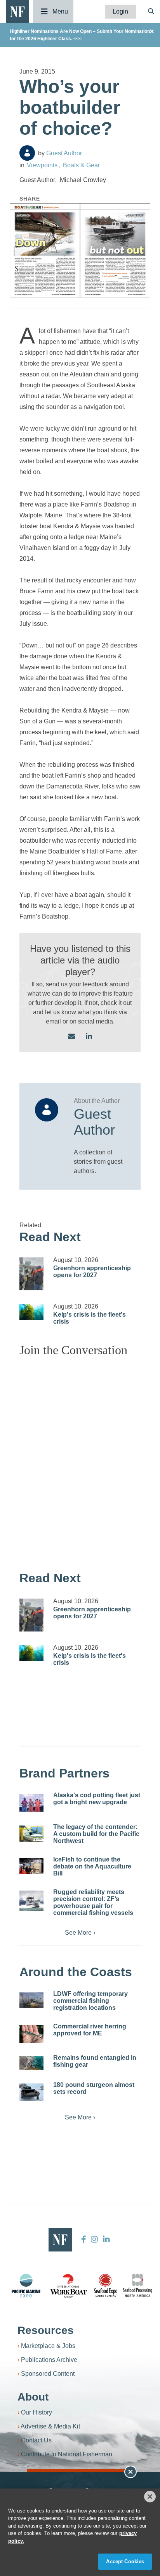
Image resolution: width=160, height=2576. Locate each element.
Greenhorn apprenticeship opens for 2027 (92, 1272)
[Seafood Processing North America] (137, 2285)
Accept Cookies (125, 2561)
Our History (37, 2412)
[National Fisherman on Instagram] (94, 2239)
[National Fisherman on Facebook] (84, 2239)
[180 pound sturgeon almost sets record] (31, 2092)
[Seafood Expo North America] (106, 2286)
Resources (46, 2330)
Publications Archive (49, 2360)
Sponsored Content (48, 2374)
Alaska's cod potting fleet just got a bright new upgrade (97, 1799)
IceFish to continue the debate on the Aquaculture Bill (92, 1866)
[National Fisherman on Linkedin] (105, 2239)
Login (120, 11)
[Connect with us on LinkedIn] (89, 1037)
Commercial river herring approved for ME (90, 2030)
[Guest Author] (27, 153)
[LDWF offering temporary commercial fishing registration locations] (31, 2001)
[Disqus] (80, 1460)
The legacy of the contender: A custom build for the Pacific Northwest (96, 1834)
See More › (80, 1933)
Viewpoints (42, 165)
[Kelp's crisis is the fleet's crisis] (31, 1312)
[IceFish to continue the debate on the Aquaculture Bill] (31, 1866)
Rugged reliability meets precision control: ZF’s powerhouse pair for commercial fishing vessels (93, 1902)
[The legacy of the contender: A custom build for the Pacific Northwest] (31, 1834)
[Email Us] (71, 1037)
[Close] (150, 2497)
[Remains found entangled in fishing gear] (31, 2063)
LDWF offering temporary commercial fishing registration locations (90, 2001)
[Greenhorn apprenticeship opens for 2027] (31, 1274)
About (33, 2397)
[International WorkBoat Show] (69, 2286)
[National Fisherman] (17, 11)
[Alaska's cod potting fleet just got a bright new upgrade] (31, 1803)
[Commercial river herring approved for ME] (31, 2034)
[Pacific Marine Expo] (26, 2286)
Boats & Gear (81, 165)
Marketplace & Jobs (48, 2346)
